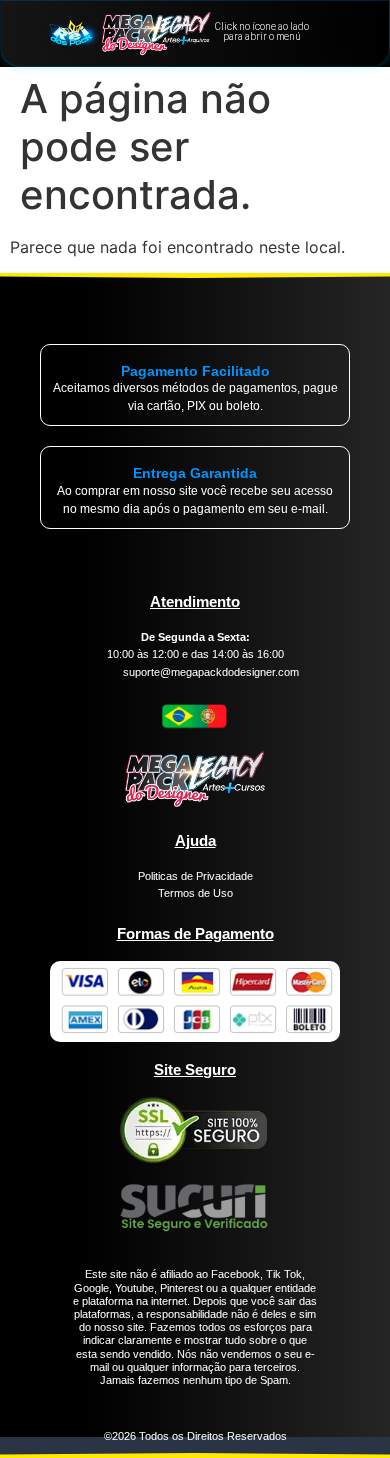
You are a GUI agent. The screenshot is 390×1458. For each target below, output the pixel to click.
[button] (333, 33)
